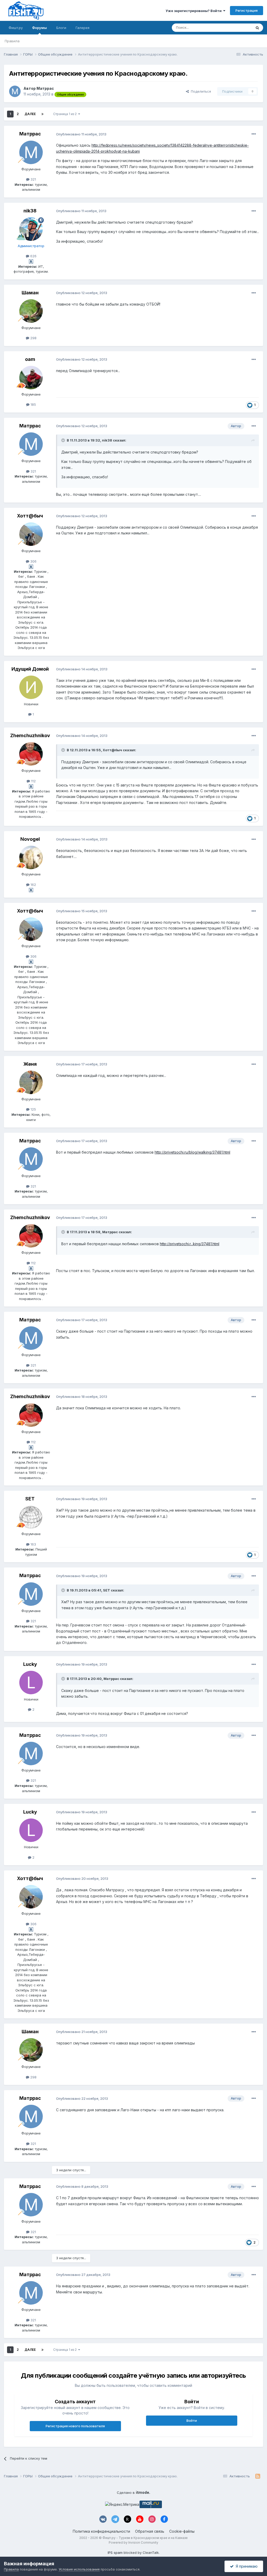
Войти (192, 2420)
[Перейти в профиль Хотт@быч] (31, 534)
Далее (30, 114)
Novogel (30, 839)
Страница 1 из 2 (66, 114)
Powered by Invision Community (133, 2542)
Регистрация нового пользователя (75, 2426)
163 (33, 1544)
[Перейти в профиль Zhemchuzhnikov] (31, 754)
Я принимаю (246, 2566)
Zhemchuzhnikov (30, 735)
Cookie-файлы (182, 2531)
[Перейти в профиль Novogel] (31, 857)
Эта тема (238, 28)
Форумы (40, 28)
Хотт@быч (30, 516)
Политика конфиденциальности (101, 2531)
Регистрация (247, 10)
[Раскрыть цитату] (64, 440)
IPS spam (115, 2553)
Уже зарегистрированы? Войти (194, 11)
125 (33, 1109)
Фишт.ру (16, 28)
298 (33, 338)
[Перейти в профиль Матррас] (15, 91)
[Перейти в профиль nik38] (31, 229)
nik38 (30, 211)
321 (33, 179)
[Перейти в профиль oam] (31, 378)
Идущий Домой (30, 669)
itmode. (143, 2492)
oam (30, 359)
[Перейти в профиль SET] (31, 1517)
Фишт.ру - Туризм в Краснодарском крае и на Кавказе (145, 2538)
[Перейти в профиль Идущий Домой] (31, 687)
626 (33, 256)
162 (33, 885)
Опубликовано (81, 134)
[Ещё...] (254, 134)
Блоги (61, 28)
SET (30, 1499)
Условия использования (79, 2569)
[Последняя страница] (43, 114)
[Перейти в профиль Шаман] (31, 311)
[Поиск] (257, 28)
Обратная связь (150, 2531)
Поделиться (200, 91)
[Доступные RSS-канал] (258, 2476)
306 (33, 561)
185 (33, 404)
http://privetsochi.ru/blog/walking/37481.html (192, 1152)
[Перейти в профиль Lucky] (31, 1683)
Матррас (45, 88)
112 (33, 781)
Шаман (30, 293)
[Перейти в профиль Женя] (31, 1082)
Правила (12, 41)
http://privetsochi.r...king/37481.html (190, 1244)
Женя (30, 1064)
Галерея (83, 28)
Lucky (30, 1664)
